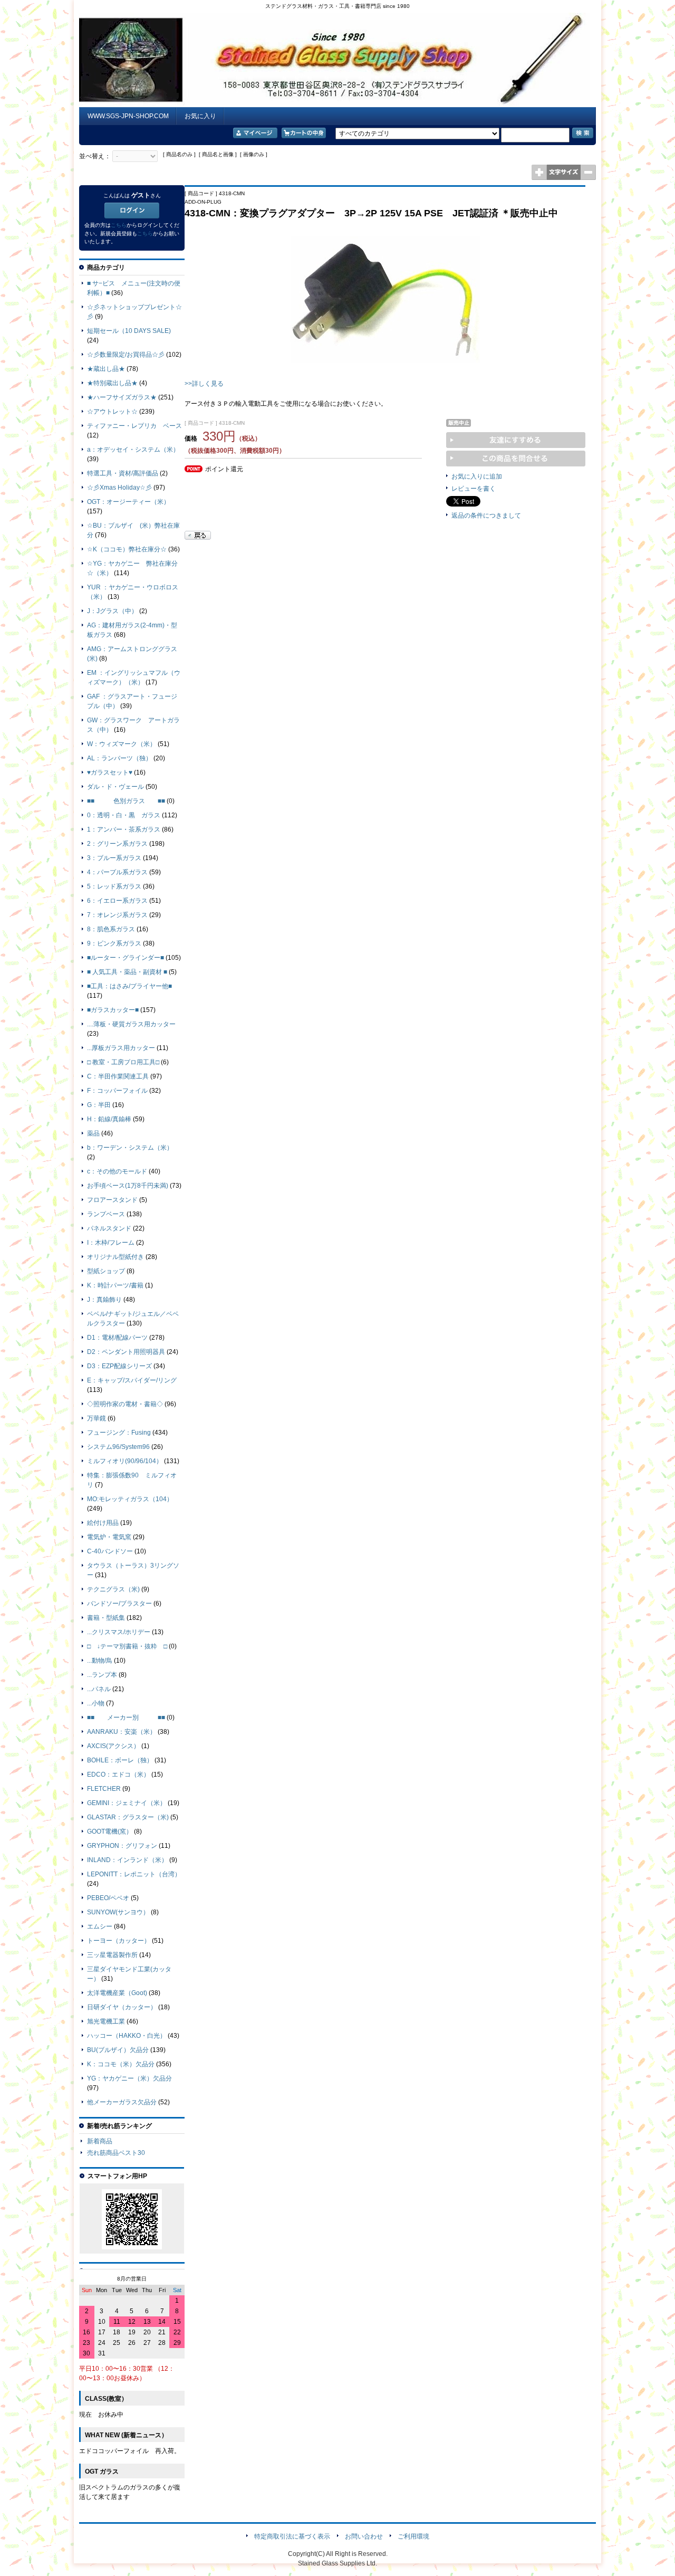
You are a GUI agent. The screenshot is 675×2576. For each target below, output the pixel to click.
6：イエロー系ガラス (117, 901)
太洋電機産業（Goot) (117, 1993)
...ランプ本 (102, 1675)
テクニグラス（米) (113, 1589)
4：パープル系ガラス (117, 872)
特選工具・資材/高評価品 (123, 473)
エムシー (100, 1926)
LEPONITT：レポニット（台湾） (134, 1874)
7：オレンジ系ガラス (117, 915)
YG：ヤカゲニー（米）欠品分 (129, 2078)
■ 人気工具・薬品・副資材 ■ (127, 972)
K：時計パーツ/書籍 (115, 1285)
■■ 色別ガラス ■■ (126, 801)
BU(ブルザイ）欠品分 (118, 2050)
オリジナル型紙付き (115, 1257)
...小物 (96, 1703)
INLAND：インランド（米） (127, 1860)
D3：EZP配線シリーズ (119, 1366)
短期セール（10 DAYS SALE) (129, 331)
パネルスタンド (109, 1228)
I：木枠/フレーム (111, 1243)
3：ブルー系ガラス (114, 858)
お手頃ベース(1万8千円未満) (128, 1186)
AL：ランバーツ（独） (119, 758)
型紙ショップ (106, 1271)
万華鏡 (97, 1418)
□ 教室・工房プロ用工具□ (123, 1062)
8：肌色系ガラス (111, 929)
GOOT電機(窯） (110, 1831)
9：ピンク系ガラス (114, 943)
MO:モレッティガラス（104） (130, 1499)
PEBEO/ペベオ (108, 1898)
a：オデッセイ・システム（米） (133, 450)
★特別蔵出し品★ (112, 383)
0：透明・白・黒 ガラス (124, 815)
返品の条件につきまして (486, 516)
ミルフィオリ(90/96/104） (125, 1461)
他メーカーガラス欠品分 (122, 2102)
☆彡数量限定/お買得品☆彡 (126, 355)
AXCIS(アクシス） (113, 1746)
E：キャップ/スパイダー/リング (132, 1380)
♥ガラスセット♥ (110, 772)
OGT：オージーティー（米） (128, 502)
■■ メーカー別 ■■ (126, 1718)
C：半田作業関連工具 (118, 1076)
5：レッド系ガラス (114, 886)
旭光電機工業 (106, 2021)
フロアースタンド (112, 1200)
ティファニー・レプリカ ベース (134, 426)
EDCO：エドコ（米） (118, 1774)
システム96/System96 (118, 1447)
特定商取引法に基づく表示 (292, 2536)
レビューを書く (474, 489)
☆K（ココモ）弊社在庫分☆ (127, 549)
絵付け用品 (103, 1523)
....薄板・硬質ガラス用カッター (131, 1024)
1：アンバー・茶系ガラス (124, 829)
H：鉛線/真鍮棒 (109, 1119)
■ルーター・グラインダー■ (126, 958)
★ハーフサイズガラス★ (122, 397)
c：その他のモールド (117, 1171)
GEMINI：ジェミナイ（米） (127, 1803)
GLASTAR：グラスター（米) (128, 1817)
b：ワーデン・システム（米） (130, 1148)
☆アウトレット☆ (112, 412)
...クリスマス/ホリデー (119, 1632)
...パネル (99, 1689)
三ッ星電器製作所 (112, 1955)
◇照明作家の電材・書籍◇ (125, 1404)
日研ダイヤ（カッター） (122, 2007)
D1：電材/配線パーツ (117, 1338)
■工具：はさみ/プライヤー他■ (129, 986)
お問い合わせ (364, 2536)
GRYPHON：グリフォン (122, 1846)
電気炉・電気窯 (109, 1537)
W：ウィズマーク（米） (122, 744)
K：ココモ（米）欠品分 (121, 2064)
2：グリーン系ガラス (117, 844)
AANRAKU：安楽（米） (122, 1732)
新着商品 (100, 2141)
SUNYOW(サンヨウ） (118, 1912)
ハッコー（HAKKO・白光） (127, 2036)
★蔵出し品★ (106, 369)
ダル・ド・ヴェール (115, 787)
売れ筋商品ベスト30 (116, 2153)
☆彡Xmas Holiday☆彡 (119, 488)
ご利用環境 (413, 2536)
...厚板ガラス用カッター (121, 1048)
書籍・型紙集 (106, 1618)
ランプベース (106, 1214)
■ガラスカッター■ (113, 1010)
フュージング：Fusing (119, 1433)
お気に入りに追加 (477, 476)
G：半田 (99, 1105)
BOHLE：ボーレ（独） (120, 1760)
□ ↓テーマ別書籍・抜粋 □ (127, 1646)
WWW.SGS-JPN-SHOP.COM (128, 116)
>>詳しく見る (204, 384)
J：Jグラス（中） (112, 611)
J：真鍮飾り (104, 1300)
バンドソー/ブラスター (119, 1604)
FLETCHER (104, 1789)
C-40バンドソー (110, 1551)
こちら (119, 225)
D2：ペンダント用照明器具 (126, 1352)
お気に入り (200, 116)
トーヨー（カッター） (119, 1941)
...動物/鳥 (100, 1661)
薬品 (93, 1133)
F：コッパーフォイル (117, 1091)
